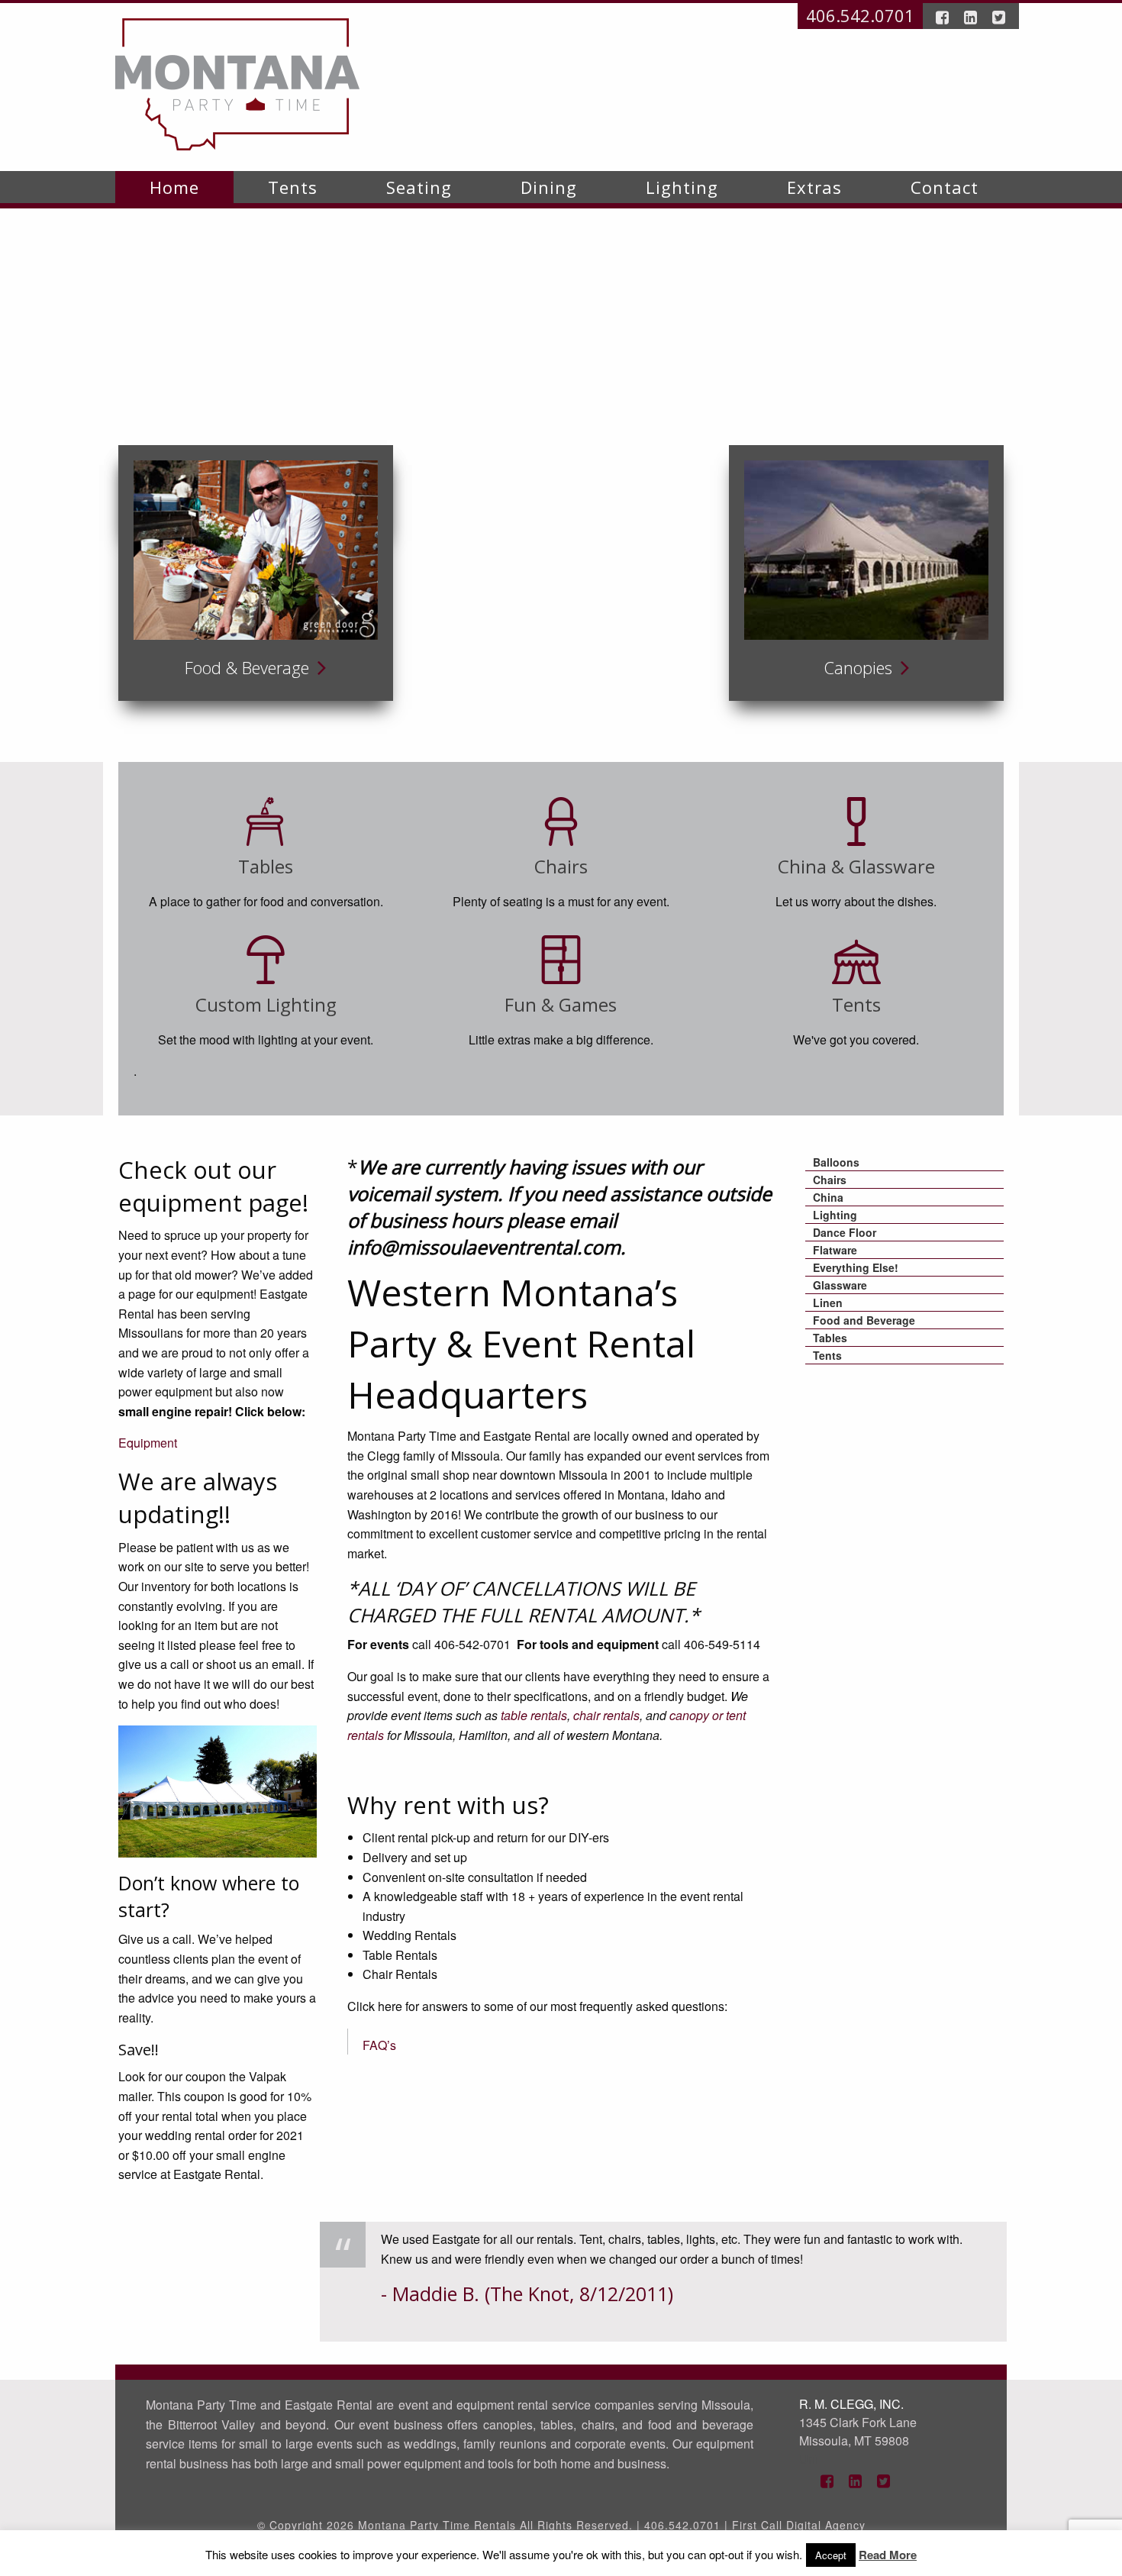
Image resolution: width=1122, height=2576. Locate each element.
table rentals (534, 1715)
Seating (419, 187)
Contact (945, 187)
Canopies (860, 667)
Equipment (148, 1443)
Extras (814, 187)
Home (174, 187)
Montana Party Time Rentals (437, 2525)
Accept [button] (831, 2555)
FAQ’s (379, 2045)
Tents (293, 187)
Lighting (682, 187)
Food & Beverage (249, 667)
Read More (888, 2555)
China (828, 1197)
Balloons (836, 1162)
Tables (830, 1338)
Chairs (830, 1180)
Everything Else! (856, 1267)
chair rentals (606, 1715)
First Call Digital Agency (799, 2525)
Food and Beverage (864, 1320)
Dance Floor (845, 1232)
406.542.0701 (860, 15)
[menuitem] (174, 187)
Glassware (840, 1285)
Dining (549, 187)
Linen (828, 1303)
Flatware (835, 1250)
